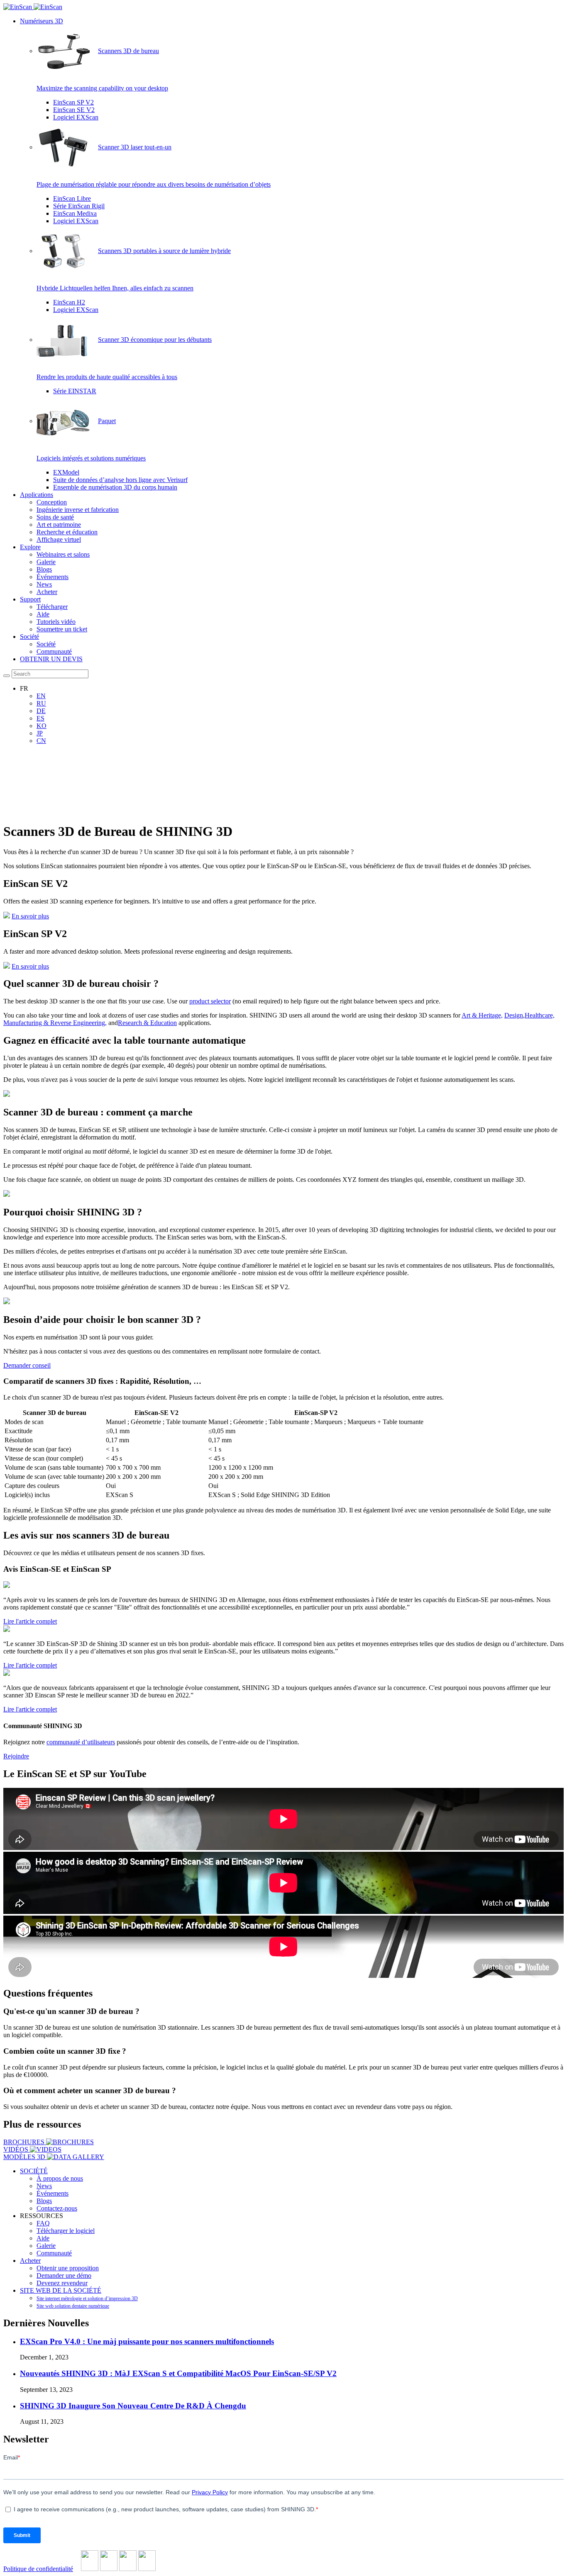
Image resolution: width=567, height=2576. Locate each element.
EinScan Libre (72, 198)
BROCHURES (25, 2142)
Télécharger (52, 607)
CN (41, 741)
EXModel (66, 472)
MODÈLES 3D (25, 2157)
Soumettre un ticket (62, 629)
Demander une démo (64, 2275)
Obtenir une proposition (68, 2268)
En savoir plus (30, 916)
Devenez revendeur (62, 2283)
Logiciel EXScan (76, 117)
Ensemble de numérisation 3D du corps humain (115, 487)
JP (40, 733)
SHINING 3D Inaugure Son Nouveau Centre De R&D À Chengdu (133, 2406)
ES (40, 718)
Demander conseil (27, 1365)
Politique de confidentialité (38, 2569)
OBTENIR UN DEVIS (51, 659)
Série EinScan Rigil (79, 206)
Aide (43, 614)
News (44, 584)
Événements (53, 577)
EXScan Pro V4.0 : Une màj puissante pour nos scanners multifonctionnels (147, 2341)
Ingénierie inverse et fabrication (78, 510)
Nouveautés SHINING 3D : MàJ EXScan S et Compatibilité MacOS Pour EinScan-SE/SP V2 (178, 2373)
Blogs (44, 569)
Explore (30, 547)
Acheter (47, 592)
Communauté (54, 651)
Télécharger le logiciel (66, 2231)
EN (41, 696)
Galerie (46, 562)
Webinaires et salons (63, 554)
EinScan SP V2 (73, 102)
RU (41, 703)
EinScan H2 (69, 302)
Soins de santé (55, 517)
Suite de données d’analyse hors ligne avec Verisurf (120, 480)
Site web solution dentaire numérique (73, 2306)
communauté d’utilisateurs (81, 1742)
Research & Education (147, 1023)
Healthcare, (540, 1015)
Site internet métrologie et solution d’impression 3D (87, 2298)
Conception (52, 502)
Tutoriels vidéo (56, 622)
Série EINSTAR (75, 391)
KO (42, 726)
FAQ (43, 2223)
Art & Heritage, (482, 1015)
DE (41, 711)
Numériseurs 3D (42, 21)
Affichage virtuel (59, 539)
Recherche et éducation (67, 532)
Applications (37, 495)
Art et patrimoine (59, 525)
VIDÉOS (17, 2149)
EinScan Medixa (75, 213)
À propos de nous (60, 2178)
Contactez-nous (57, 2208)
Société (29, 637)
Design (514, 1015)
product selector (210, 1001)
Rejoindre (16, 1756)
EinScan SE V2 (74, 110)
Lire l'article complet (30, 1621)
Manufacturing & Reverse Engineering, (55, 1023)
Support (30, 599)
